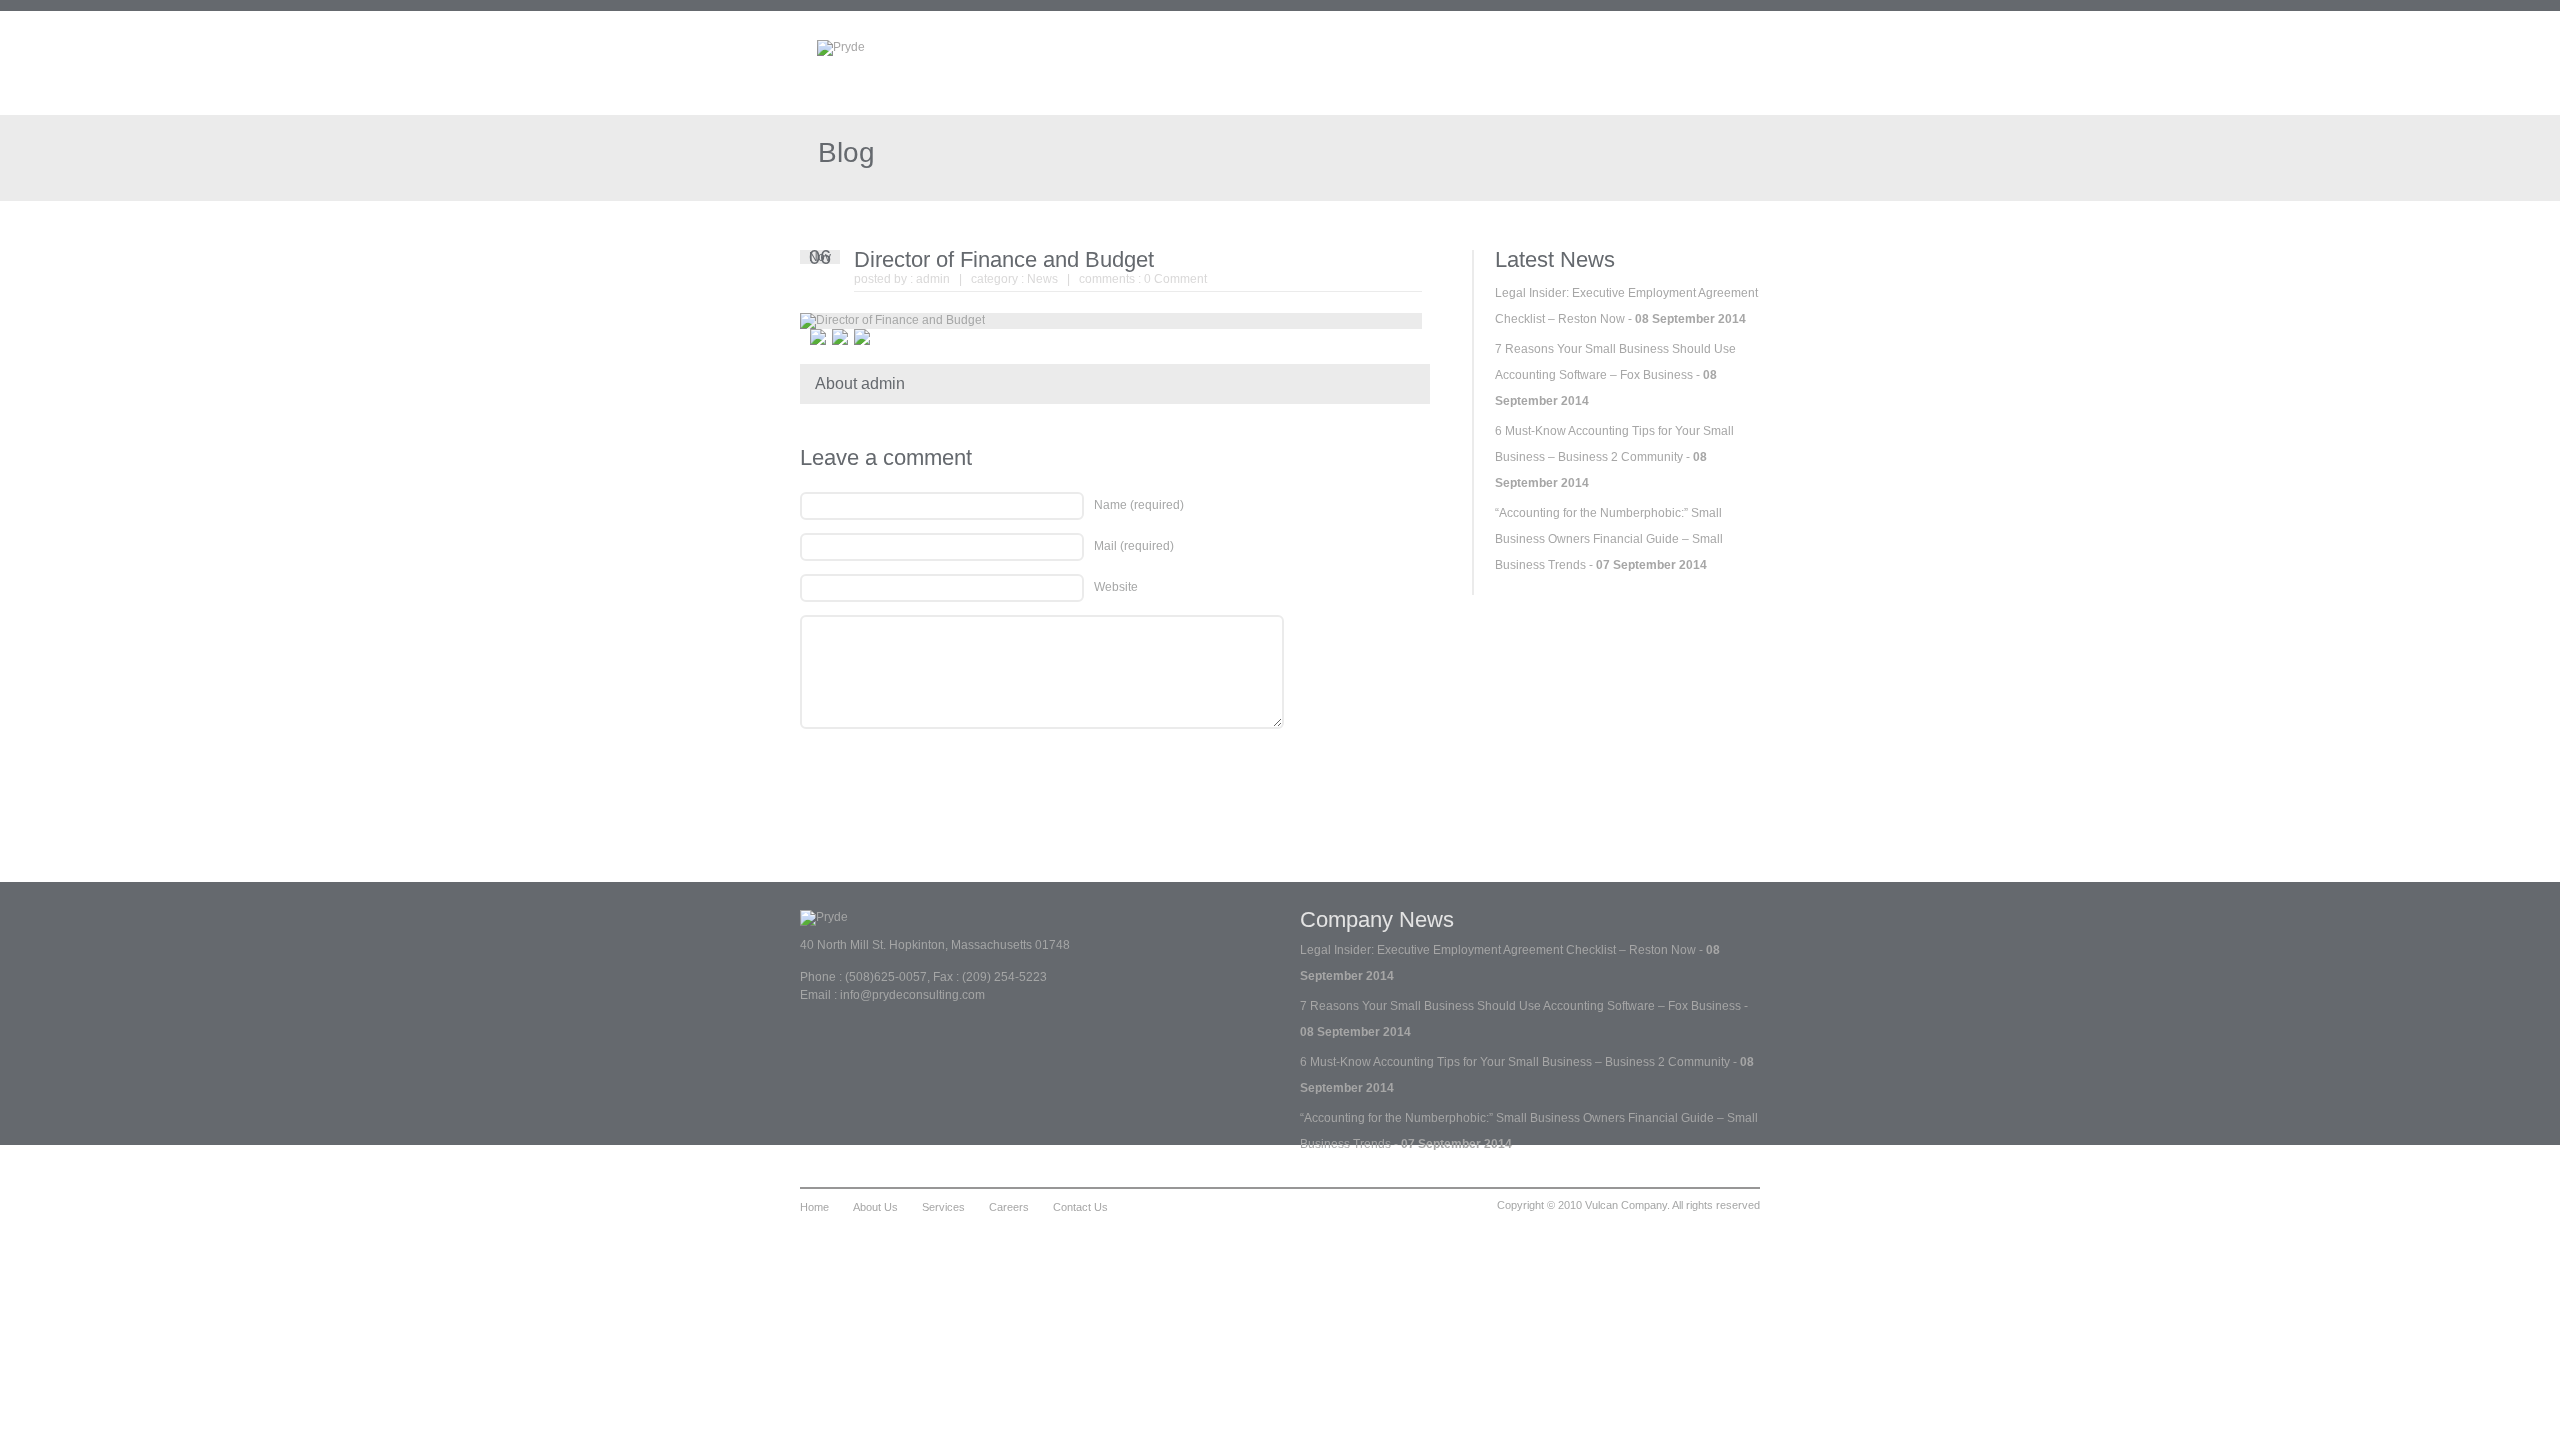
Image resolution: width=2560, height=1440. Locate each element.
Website (1116, 587)
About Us (875, 1207)
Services (943, 1207)
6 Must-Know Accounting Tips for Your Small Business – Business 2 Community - (1614, 457)
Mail (1134, 546)
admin (933, 279)
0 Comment (1175, 279)
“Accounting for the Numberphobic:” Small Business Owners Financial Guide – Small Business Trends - (1609, 539)
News (1042, 279)
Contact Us (1080, 1207)
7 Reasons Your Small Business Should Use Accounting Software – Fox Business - (1615, 375)
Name (1139, 505)
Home (814, 1207)
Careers (1009, 1207)
